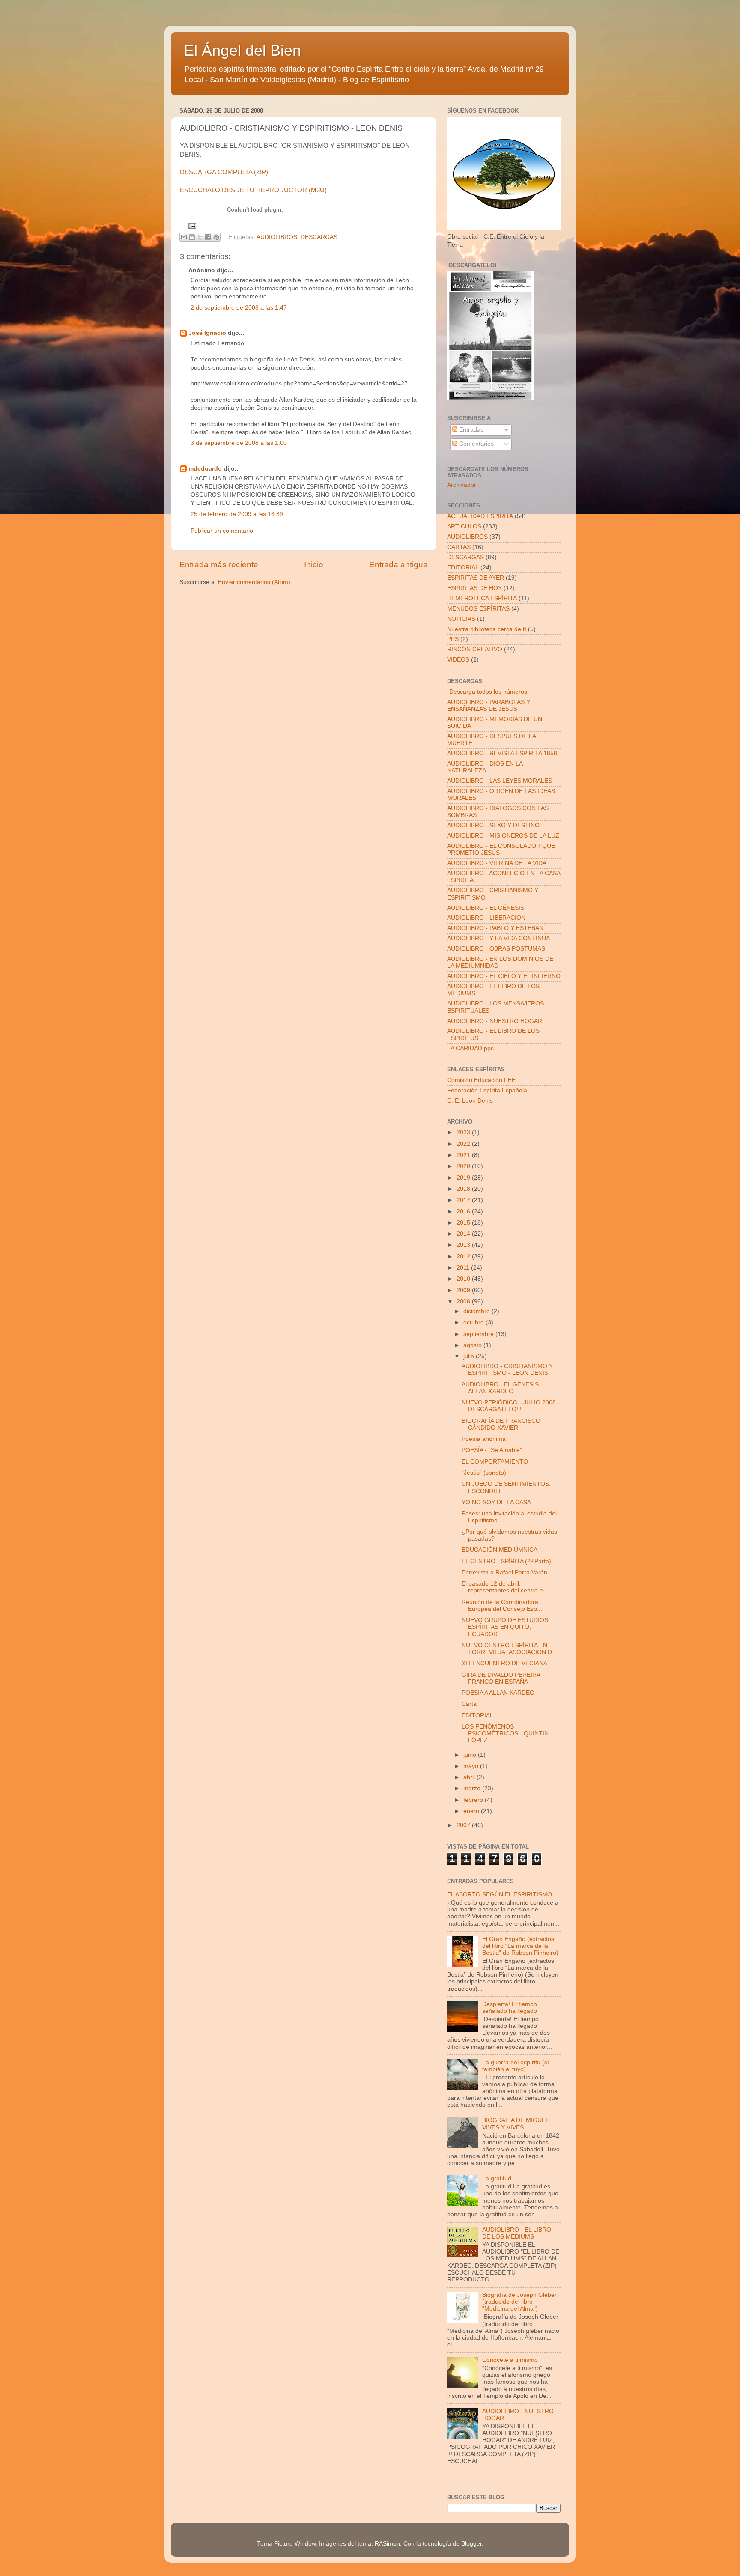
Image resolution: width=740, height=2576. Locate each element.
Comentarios (476, 444)
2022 (464, 1144)
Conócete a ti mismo (510, 2360)
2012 (464, 1257)
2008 (464, 1301)
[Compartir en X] (200, 237)
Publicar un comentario (222, 531)
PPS (453, 639)
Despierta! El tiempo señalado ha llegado (510, 2008)
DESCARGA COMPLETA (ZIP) (224, 172)
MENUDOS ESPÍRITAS (478, 609)
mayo (472, 1766)
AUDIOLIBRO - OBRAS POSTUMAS (496, 949)
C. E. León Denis (470, 1101)
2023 (464, 1132)
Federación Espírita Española (487, 1090)
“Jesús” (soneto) (484, 1473)
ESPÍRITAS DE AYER (476, 578)
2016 (464, 1212)
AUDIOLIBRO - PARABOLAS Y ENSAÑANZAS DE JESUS (489, 705)
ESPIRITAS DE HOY (474, 588)
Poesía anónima (484, 1439)
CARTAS (459, 547)
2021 (464, 1155)
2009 (464, 1290)
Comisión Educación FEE (481, 1080)
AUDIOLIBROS (277, 237)
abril (470, 1777)
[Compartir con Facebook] (208, 237)
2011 (464, 1268)
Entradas (470, 430)
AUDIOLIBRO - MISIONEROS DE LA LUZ (503, 836)
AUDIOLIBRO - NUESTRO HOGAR (495, 1021)
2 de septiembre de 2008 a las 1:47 (239, 308)
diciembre (477, 1311)
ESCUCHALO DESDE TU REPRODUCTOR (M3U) (253, 190)
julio (470, 1356)
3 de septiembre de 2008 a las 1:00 (239, 443)
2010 (464, 1279)
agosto (473, 1345)
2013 (464, 1245)
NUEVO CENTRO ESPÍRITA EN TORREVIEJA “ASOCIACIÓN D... (509, 1649)
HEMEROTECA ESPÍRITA (482, 598)
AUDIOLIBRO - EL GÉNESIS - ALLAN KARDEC (502, 1388)
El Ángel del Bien (242, 50)
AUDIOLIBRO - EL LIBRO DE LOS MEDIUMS (517, 2233)
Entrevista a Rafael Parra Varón (504, 1573)
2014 (464, 1234)
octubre (474, 1322)
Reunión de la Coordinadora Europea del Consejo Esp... (502, 1606)
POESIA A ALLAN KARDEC (498, 1693)
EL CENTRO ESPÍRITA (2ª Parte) (506, 1561)
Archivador (462, 485)
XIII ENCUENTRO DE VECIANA (504, 1663)
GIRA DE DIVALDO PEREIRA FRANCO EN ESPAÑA (501, 1678)
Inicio (314, 565)
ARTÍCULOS (464, 526)
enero (472, 1811)
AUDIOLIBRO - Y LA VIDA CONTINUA (498, 938)
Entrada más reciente (219, 565)
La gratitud (497, 2178)
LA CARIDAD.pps (470, 1048)
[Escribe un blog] (192, 237)
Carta (469, 1704)
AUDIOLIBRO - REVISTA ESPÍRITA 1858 (502, 753)
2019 (464, 1178)
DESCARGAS (319, 237)
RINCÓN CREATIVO (475, 649)
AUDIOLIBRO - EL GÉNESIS (486, 908)
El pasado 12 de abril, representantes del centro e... (505, 1587)
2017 (464, 1200)
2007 (464, 1825)
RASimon (387, 2544)
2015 (464, 1223)
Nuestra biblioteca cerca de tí (487, 629)
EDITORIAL (463, 568)
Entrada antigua (398, 565)
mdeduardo (205, 469)
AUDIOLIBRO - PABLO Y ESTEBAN (495, 928)
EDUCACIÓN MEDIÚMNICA (500, 1550)
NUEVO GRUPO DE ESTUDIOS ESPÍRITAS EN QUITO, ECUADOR (505, 1627)
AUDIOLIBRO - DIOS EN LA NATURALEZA (485, 767)
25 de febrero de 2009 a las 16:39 (237, 514)
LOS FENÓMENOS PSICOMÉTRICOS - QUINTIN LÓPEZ (505, 1734)
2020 (464, 1166)
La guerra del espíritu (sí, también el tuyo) (516, 2066)
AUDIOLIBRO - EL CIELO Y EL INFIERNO (504, 976)
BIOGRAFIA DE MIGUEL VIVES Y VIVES (515, 2124)
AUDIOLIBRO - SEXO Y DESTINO (493, 825)
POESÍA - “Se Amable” (492, 1450)
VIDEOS (458, 660)
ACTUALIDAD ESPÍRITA (480, 516)
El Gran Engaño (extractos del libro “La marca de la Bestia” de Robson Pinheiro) (520, 1946)
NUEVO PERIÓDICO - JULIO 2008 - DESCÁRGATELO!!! (511, 1406)
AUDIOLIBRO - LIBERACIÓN (486, 918)
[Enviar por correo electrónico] (184, 237)
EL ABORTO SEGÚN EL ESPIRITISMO (500, 1895)
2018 (464, 1189)
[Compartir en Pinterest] (216, 237)
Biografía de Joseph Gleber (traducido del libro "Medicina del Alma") (519, 2302)
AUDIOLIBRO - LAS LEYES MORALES (500, 781)
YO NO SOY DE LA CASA (496, 1502)
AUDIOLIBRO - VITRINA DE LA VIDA (497, 863)
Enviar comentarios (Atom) (254, 582)
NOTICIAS (461, 619)
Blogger (471, 2544)
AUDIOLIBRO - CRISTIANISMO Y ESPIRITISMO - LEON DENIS (507, 1370)
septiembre (479, 1334)
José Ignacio (207, 333)
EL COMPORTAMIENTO (495, 1462)
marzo (473, 1788)
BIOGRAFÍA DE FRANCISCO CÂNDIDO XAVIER (501, 1424)
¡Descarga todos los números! (488, 692)
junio (471, 1755)
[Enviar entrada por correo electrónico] (191, 225)
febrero (474, 1800)
